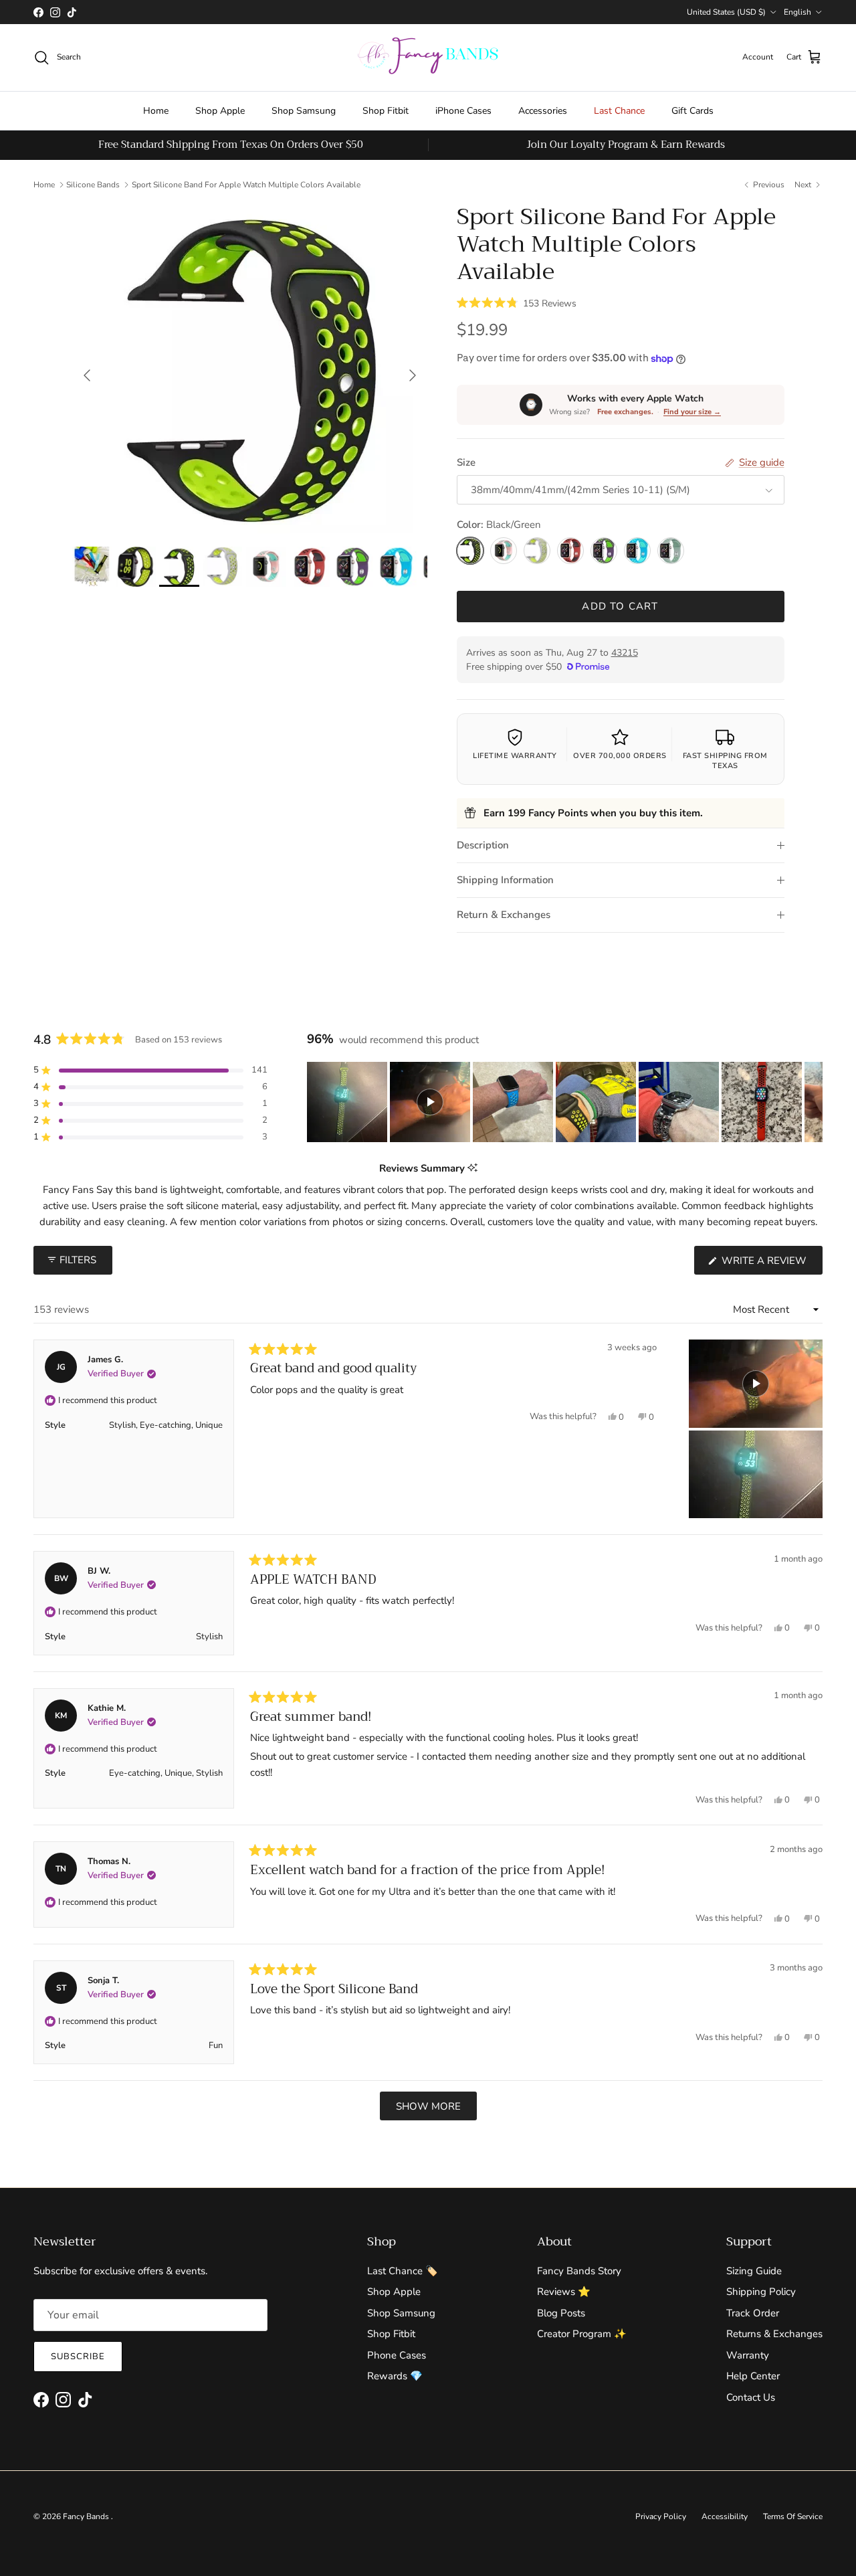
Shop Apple (220, 111)
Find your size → (692, 412)
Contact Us (751, 2397)
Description (483, 845)
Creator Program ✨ (582, 2334)
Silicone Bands (93, 185)
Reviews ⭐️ (564, 2292)
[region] (565, 1102)
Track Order (753, 2313)
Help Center (753, 2376)
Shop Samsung (304, 111)
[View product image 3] (179, 567)
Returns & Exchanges (774, 2334)
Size (466, 462)
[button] (517, 302)
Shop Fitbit (386, 111)
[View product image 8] (397, 567)
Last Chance (619, 111)
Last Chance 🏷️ (403, 2271)
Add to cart (620, 607)
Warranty (748, 2355)
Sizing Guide (754, 2271)
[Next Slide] (812, 1102)
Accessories (543, 111)
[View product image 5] (266, 567)
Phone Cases (397, 2355)
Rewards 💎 (395, 2376)
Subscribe (78, 2357)
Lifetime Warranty (515, 756)
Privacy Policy (661, 2516)
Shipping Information (505, 880)
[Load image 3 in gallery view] (250, 368)
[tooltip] (472, 1169)
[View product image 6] (310, 567)
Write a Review (771, 1264)
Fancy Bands (87, 2516)
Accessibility (725, 2516)
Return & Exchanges (504, 915)
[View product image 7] (353, 567)
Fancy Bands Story (579, 2271)
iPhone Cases (463, 111)
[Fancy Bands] (428, 58)
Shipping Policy (761, 2292)
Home (156, 111)
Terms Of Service (793, 2516)
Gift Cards (692, 111)
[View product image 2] (136, 567)
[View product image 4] (223, 566)
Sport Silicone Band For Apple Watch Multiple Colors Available (246, 185)
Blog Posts (561, 2313)
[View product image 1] (92, 567)
